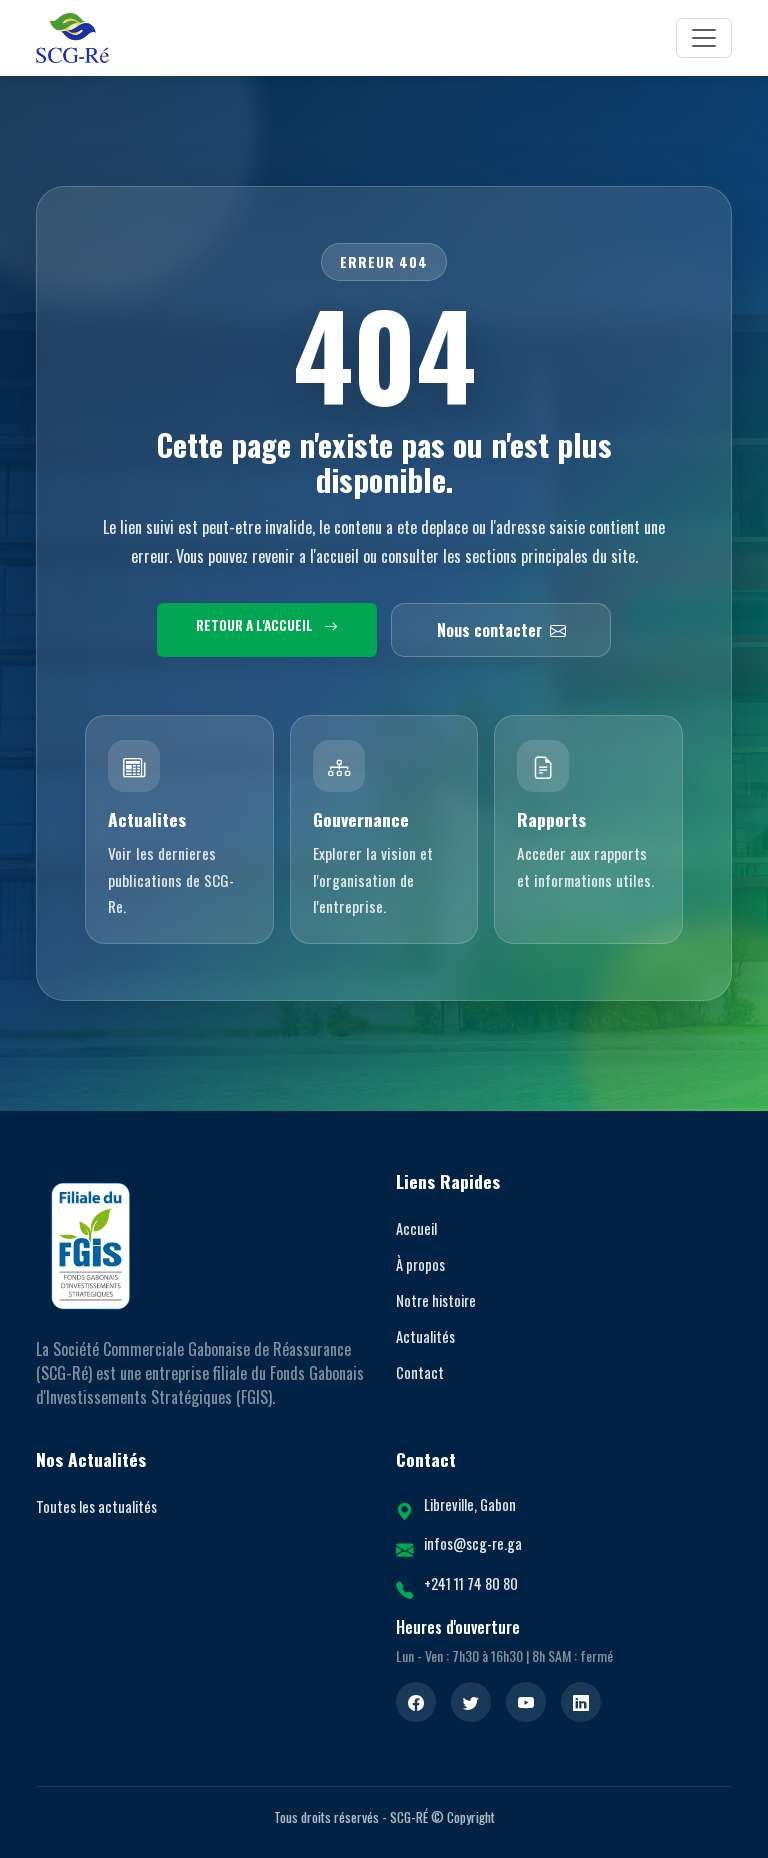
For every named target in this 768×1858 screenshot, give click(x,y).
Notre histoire (436, 1300)
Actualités (425, 1336)
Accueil (416, 1228)
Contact (420, 1372)
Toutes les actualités (96, 1506)
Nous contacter (489, 630)
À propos (420, 1264)
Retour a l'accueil (256, 625)
